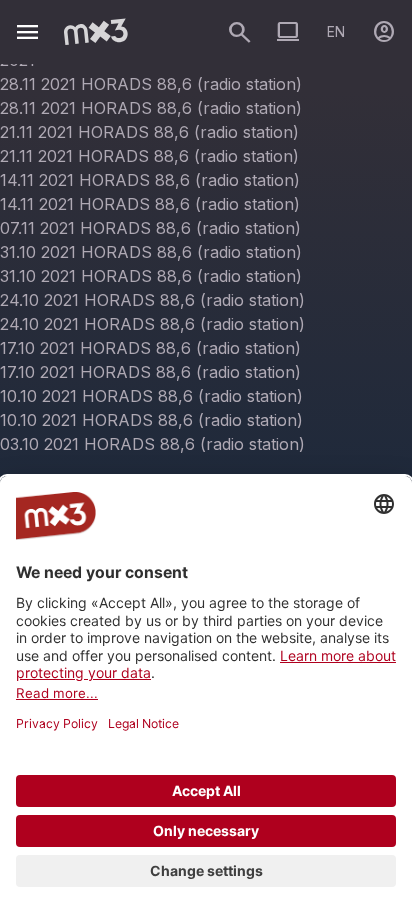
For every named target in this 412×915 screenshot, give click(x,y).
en (336, 31)
